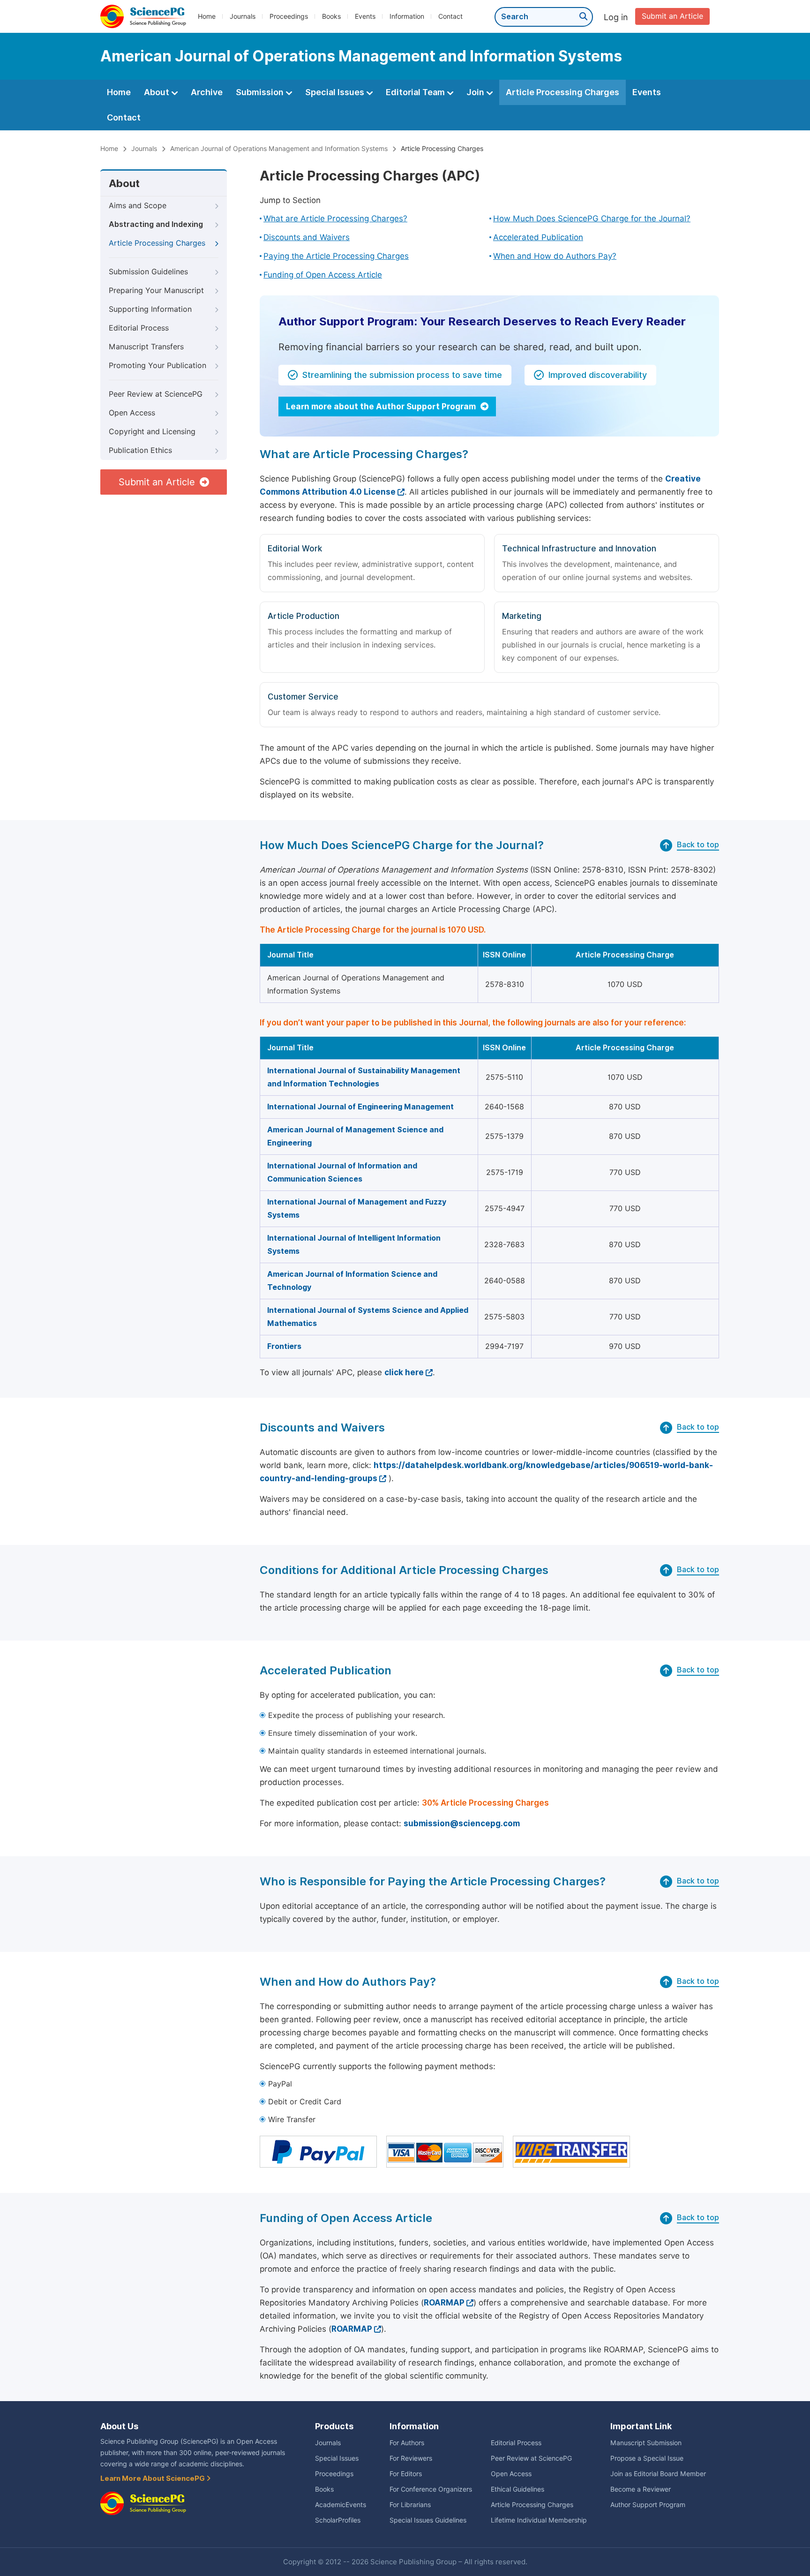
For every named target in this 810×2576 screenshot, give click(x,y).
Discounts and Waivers (307, 237)
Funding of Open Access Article (323, 275)
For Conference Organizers (431, 2489)
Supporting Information (150, 309)
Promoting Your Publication (157, 365)
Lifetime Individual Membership (539, 2520)
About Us (119, 2426)
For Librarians (410, 2505)
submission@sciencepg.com (462, 1823)
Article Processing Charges (562, 92)
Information (407, 16)
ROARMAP (444, 2303)
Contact (450, 16)
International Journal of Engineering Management (360, 1107)
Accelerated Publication (538, 237)
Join (476, 92)
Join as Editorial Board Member (658, 2474)
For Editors (406, 2474)
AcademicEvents (341, 2505)
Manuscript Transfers (146, 347)
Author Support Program (648, 2505)
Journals (243, 16)
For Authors (407, 2443)
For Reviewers (411, 2458)
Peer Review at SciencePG (156, 394)
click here (404, 1372)
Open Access (132, 413)
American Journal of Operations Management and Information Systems (279, 149)
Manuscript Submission (646, 2443)
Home (207, 16)
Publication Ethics (140, 450)
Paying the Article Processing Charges (336, 256)
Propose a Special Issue (647, 2458)
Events (365, 16)
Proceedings (289, 16)
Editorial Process (139, 328)
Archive (207, 92)
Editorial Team (416, 92)
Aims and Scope (138, 206)
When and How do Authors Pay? (555, 256)
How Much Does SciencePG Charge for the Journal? (592, 218)
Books (331, 16)
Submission (261, 92)
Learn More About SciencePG (153, 2478)
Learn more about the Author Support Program (382, 407)
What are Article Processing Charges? (335, 218)
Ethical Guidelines (517, 2489)
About (157, 92)
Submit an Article (672, 16)
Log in (616, 17)
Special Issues (336, 92)
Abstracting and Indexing (156, 224)
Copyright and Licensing (152, 432)
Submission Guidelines (148, 272)
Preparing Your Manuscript (156, 290)
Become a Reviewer (641, 2489)
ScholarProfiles (338, 2520)
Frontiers (284, 1346)
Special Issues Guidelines (428, 2520)
